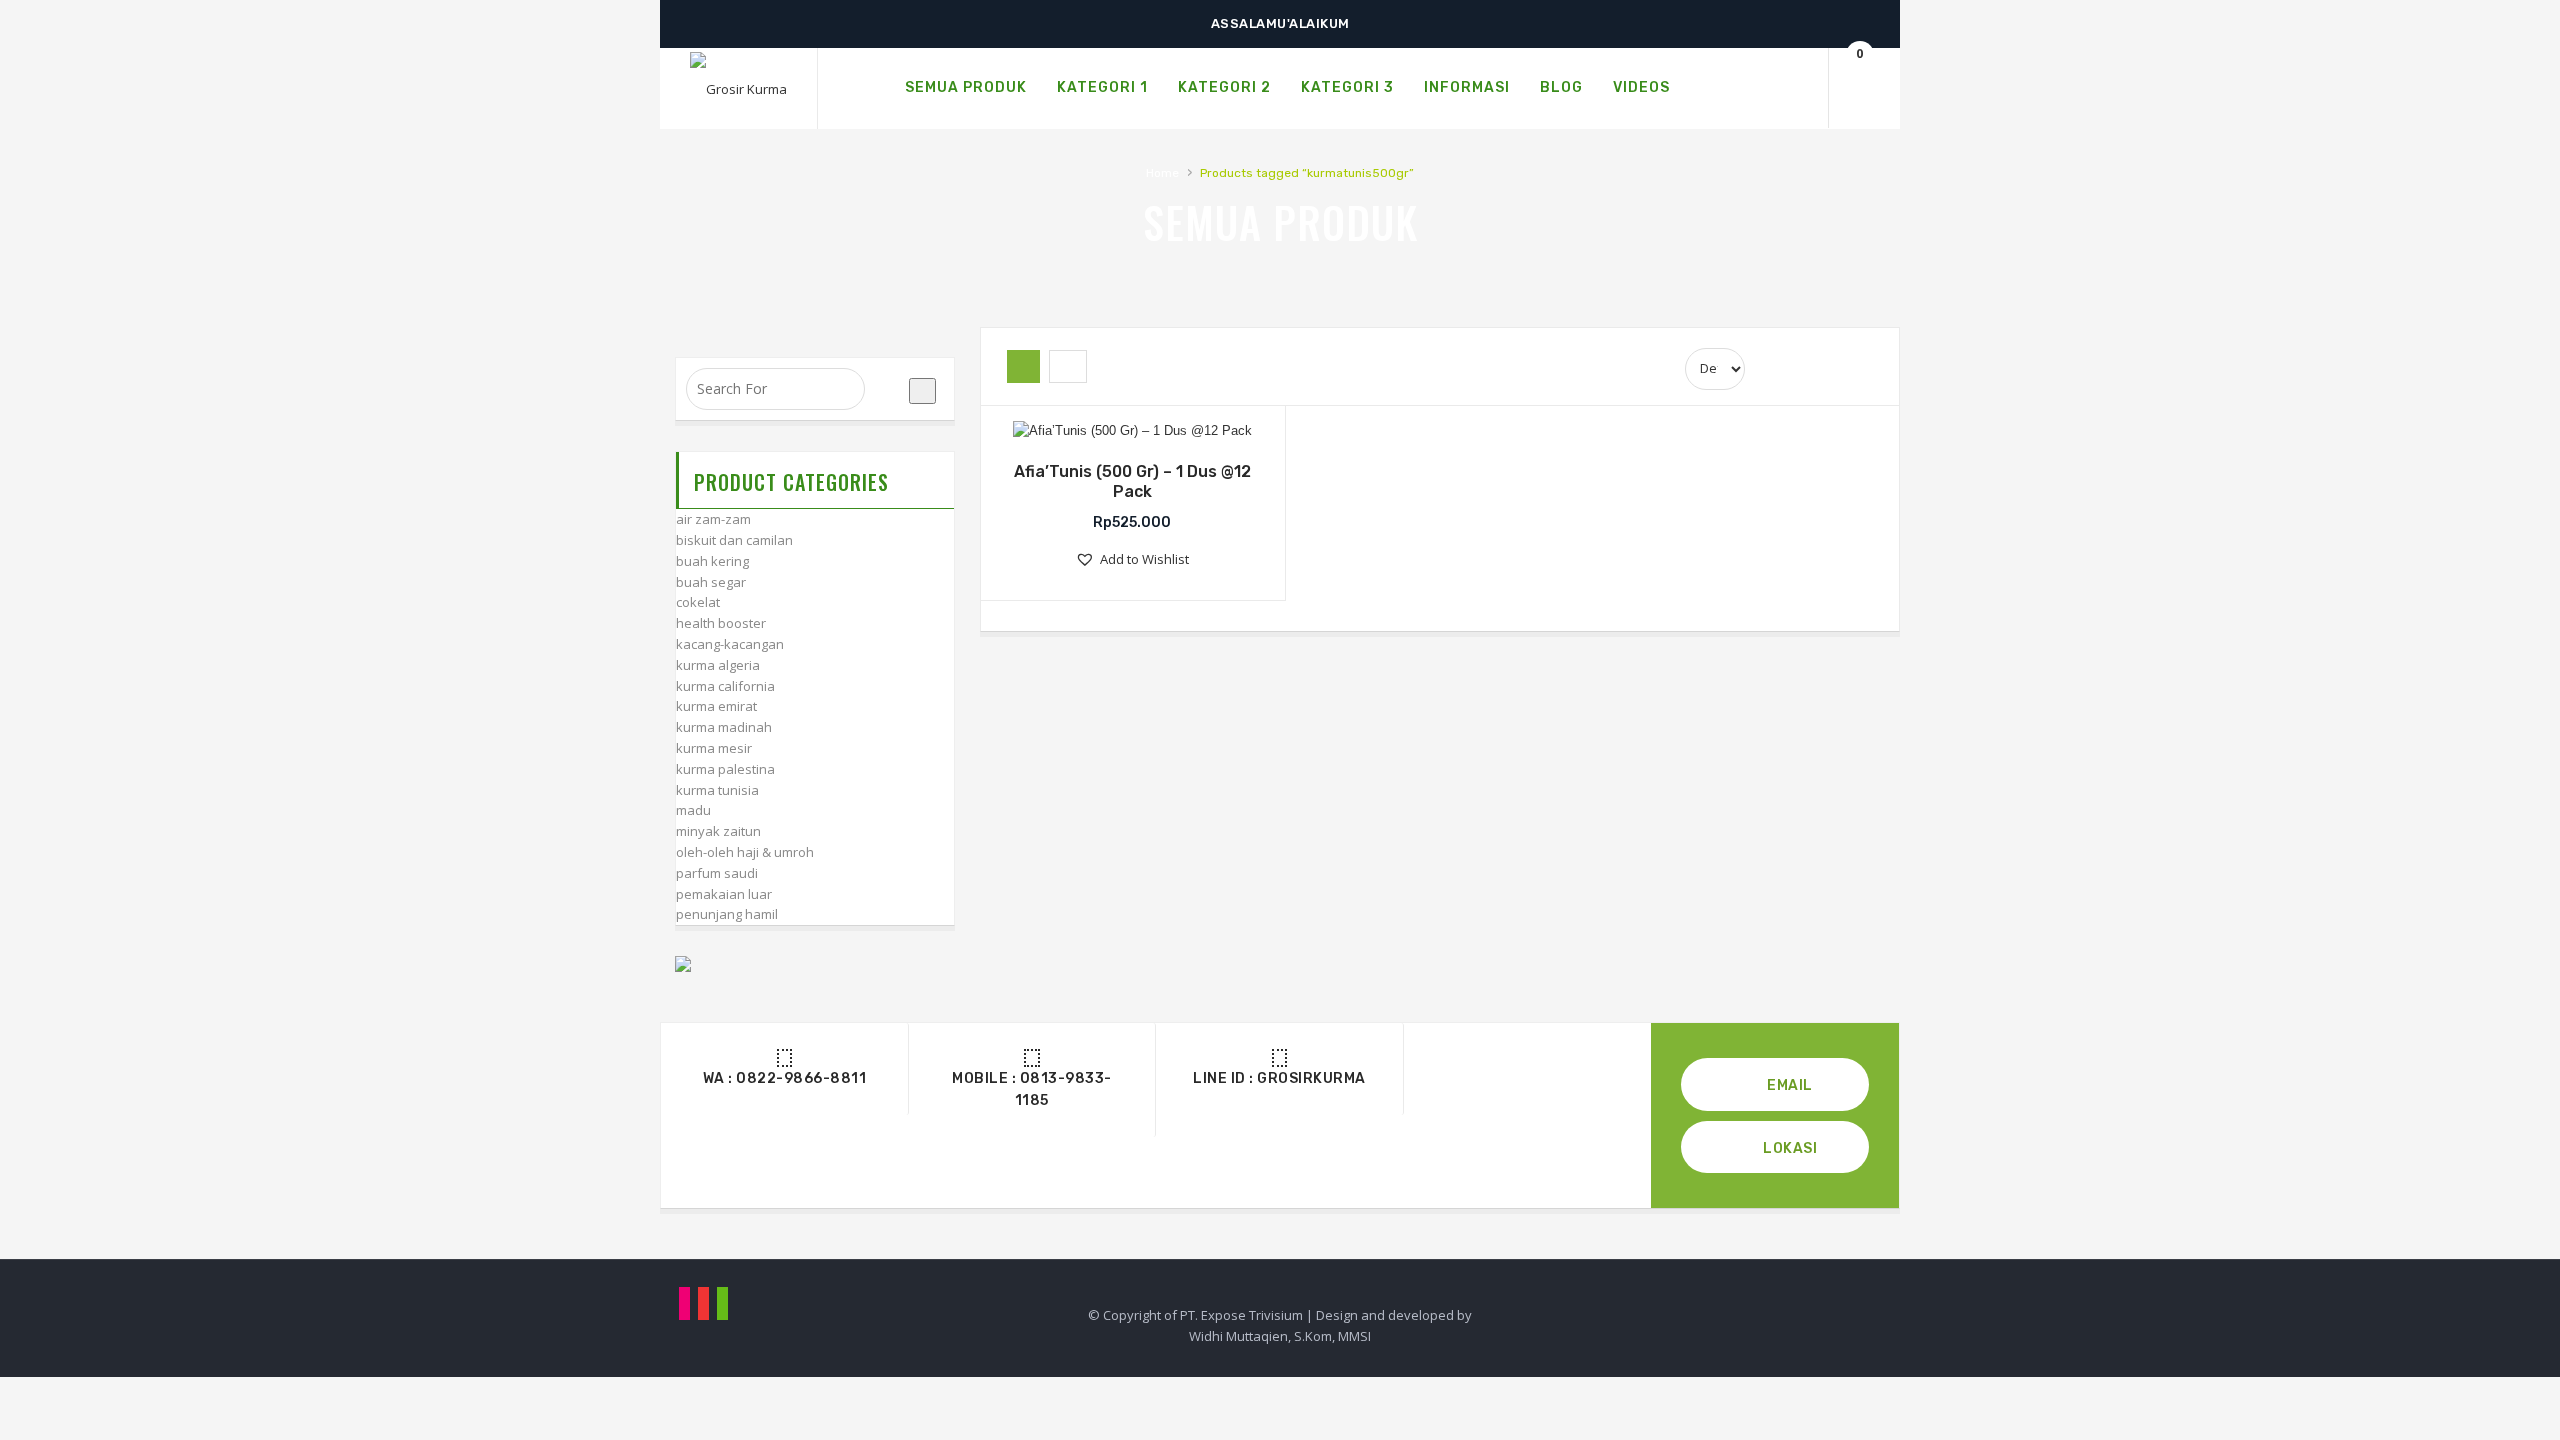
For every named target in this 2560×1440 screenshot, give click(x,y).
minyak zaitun (718, 831)
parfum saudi (717, 873)
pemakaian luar (724, 894)
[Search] (1790, 88)
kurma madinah (724, 727)
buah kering (712, 561)
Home (1162, 173)
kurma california (725, 686)
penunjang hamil (727, 914)
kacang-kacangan (730, 644)
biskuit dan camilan (734, 540)
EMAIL (1788, 1085)
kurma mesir (714, 748)
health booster (721, 623)
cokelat (698, 602)
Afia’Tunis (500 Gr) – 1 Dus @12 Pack (1132, 482)
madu (693, 810)
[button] (1132, 559)
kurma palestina (725, 769)
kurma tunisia (717, 790)
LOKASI (1789, 1148)
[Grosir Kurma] (738, 89)
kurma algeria (718, 665)
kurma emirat (716, 706)
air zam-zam (713, 519)
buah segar (711, 582)
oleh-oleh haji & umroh (745, 852)
